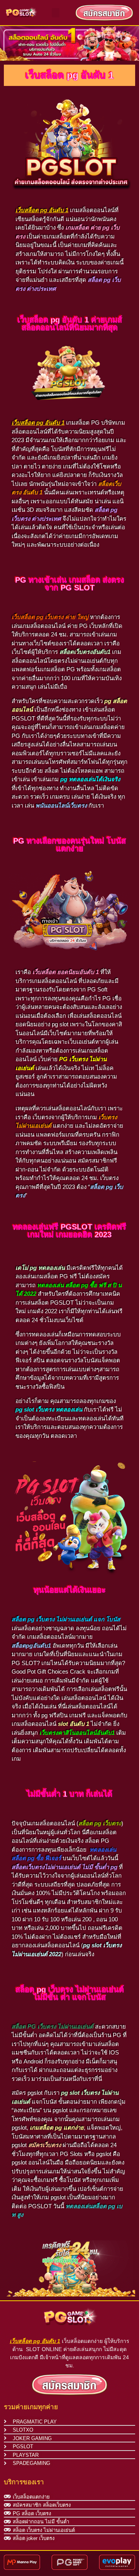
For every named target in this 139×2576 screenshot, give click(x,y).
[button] (56, 13)
